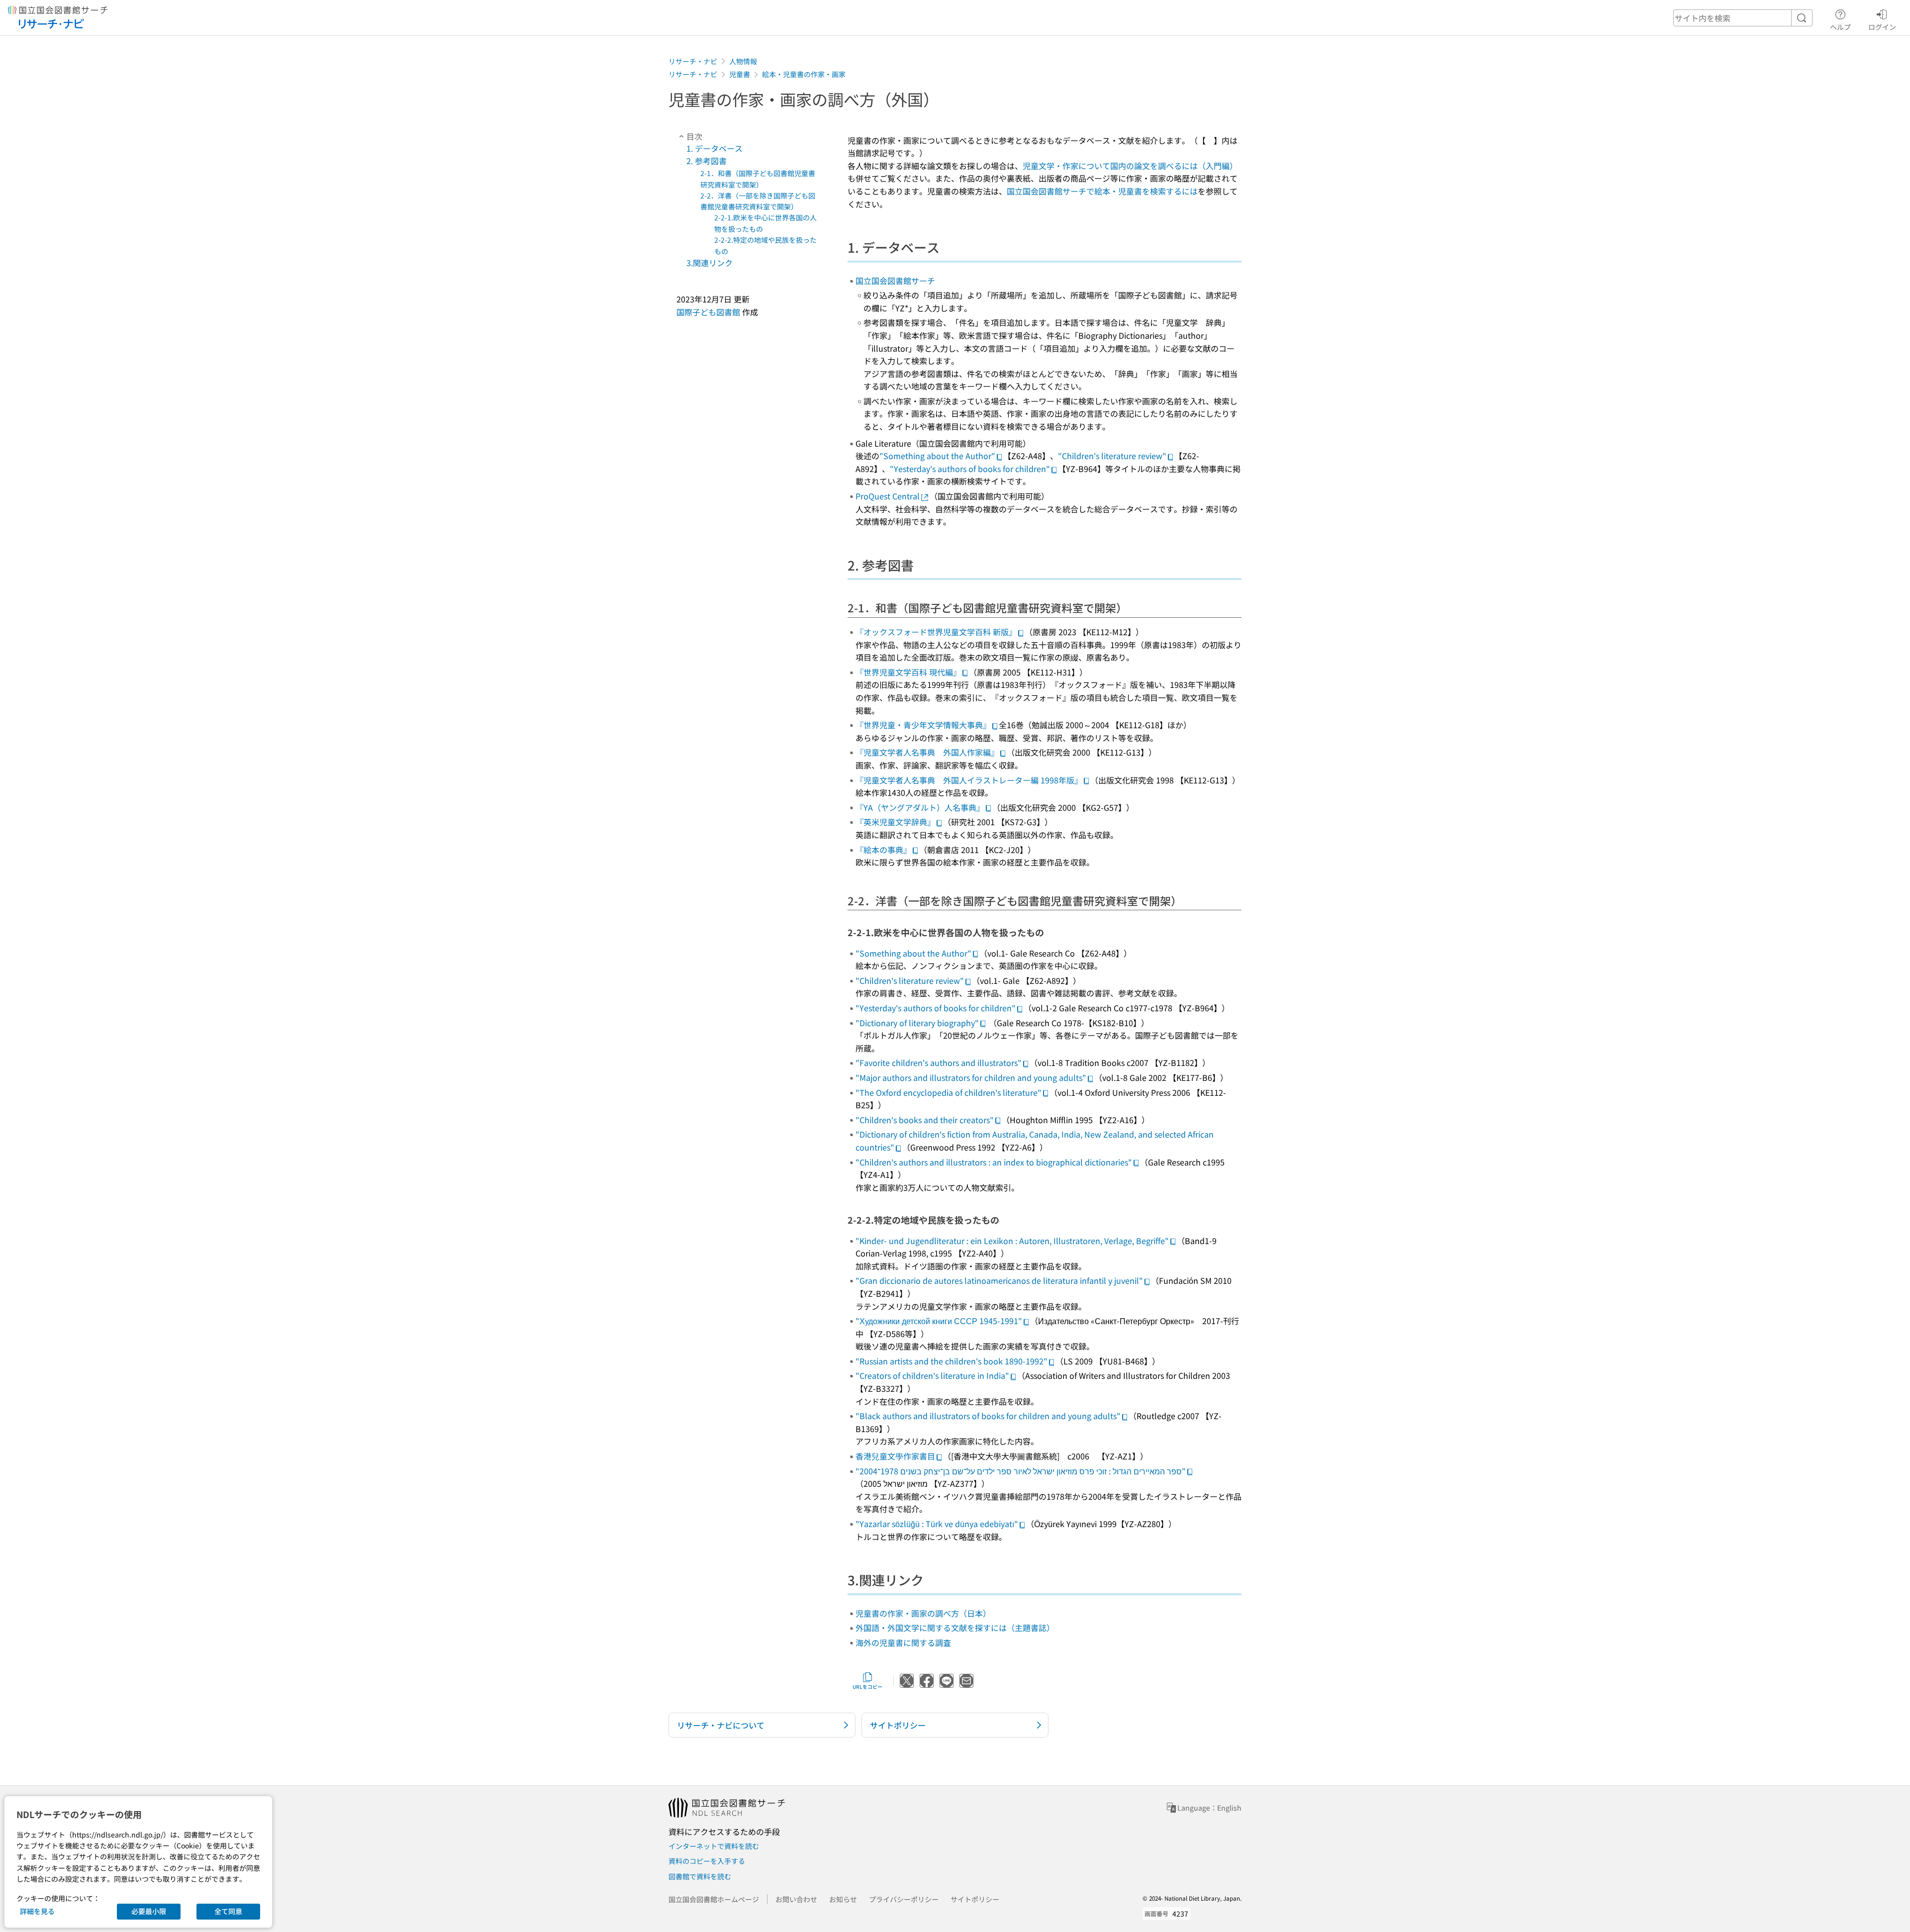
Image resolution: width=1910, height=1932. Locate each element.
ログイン (1882, 27)
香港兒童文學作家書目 (895, 1456)
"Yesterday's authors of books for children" (970, 469)
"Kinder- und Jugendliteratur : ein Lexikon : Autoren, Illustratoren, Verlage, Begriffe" (1012, 1241)
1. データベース (715, 148)
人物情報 (743, 61)
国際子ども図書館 (708, 312)
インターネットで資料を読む (714, 1846)
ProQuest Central (888, 496)
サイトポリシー (975, 1899)
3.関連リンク (710, 263)
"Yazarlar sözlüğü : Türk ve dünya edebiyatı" (937, 1524)
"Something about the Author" (937, 456)
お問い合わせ (796, 1899)
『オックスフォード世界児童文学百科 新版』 (936, 632)
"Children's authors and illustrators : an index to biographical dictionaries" (994, 1162)
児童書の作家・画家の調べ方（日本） (923, 1613)
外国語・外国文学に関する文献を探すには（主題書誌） (955, 1628)
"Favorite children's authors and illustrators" (939, 1063)
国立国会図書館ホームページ (714, 1899)
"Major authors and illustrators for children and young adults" (971, 1077)
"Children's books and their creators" (925, 1120)
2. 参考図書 (707, 161)
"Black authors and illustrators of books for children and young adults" (988, 1416)
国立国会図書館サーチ (895, 281)
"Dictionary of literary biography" (917, 1023)
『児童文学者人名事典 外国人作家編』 (927, 752)
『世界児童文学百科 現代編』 (908, 672)
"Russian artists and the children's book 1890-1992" (952, 1361)
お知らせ (843, 1899)
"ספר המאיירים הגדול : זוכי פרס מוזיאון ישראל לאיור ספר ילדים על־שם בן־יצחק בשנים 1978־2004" (1021, 1471)
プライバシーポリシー (904, 1899)
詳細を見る (37, 1911)
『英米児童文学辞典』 (895, 822)
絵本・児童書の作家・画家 (804, 74)
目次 (694, 136)
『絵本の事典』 (883, 850)
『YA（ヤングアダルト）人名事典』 (920, 807)
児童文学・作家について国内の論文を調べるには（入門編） (1130, 166)
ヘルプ (1840, 27)
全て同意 (228, 1911)
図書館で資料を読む (700, 1876)
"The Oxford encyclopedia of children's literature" (949, 1092)
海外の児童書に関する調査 (903, 1642)
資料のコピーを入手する (707, 1861)
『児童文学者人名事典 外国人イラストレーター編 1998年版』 (969, 780)
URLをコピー (867, 1687)
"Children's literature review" (1112, 456)
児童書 (740, 74)
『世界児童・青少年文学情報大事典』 (923, 725)
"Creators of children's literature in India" (932, 1375)
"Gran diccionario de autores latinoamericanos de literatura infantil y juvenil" (999, 1280)
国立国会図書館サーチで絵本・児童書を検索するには (1102, 191)
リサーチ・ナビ (693, 61)
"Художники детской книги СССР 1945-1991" (939, 1321)
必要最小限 (149, 1911)
